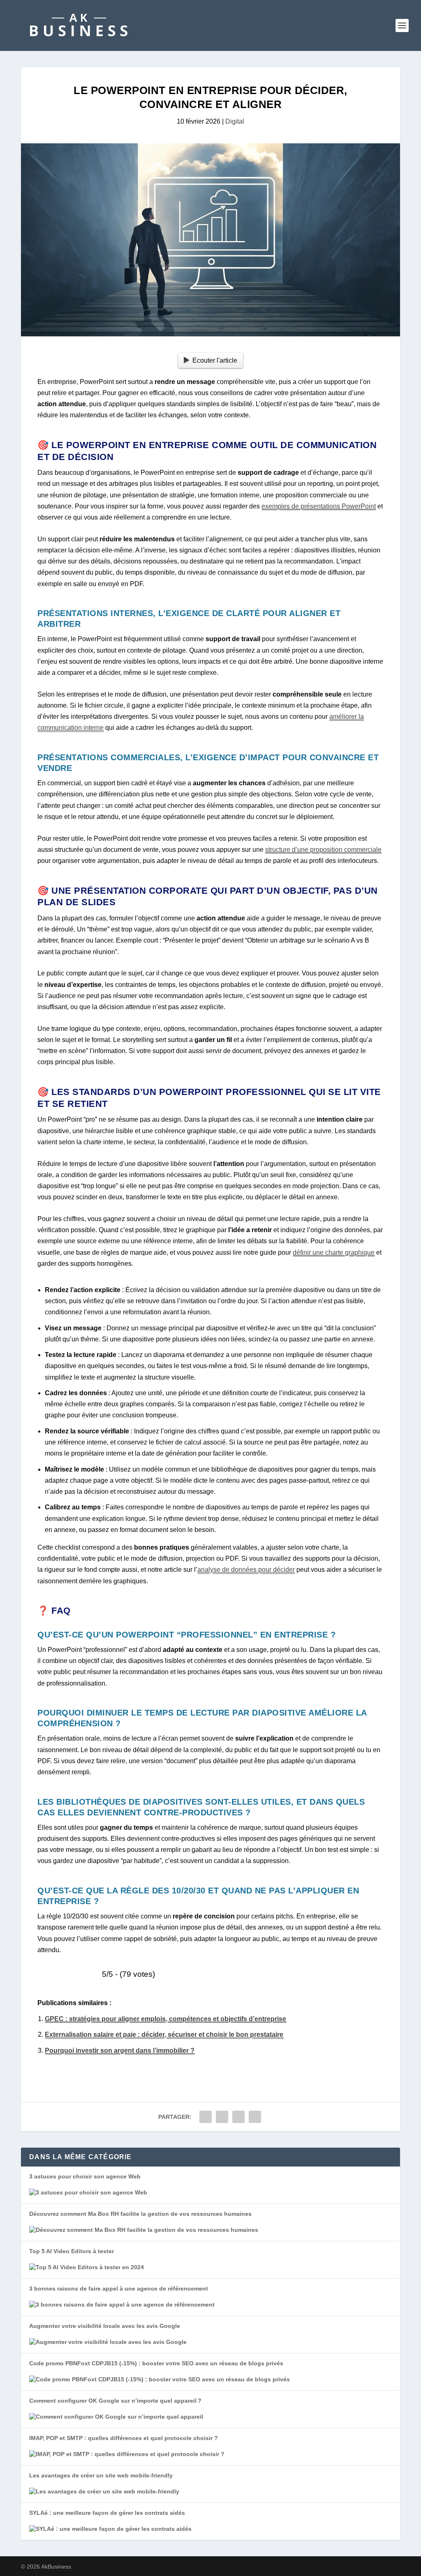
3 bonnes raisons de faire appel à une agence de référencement (119, 2288)
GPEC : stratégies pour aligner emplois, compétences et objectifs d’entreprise (165, 2019)
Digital (235, 121)
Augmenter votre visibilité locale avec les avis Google (105, 2326)
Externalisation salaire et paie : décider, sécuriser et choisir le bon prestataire (164, 2034)
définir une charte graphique (334, 1252)
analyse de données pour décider (246, 1570)
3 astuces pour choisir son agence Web (85, 2176)
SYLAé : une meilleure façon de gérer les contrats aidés (107, 2513)
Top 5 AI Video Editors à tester (72, 2251)
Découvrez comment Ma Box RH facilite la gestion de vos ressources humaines (140, 2214)
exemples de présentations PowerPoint (319, 506)
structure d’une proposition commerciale (323, 850)
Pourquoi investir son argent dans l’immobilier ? (120, 2050)
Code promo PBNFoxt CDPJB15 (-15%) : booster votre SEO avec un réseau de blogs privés (156, 2363)
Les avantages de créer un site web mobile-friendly (101, 2475)
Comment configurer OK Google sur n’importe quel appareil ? (115, 2401)
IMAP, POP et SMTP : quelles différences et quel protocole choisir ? (124, 2438)
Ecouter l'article (215, 360)
